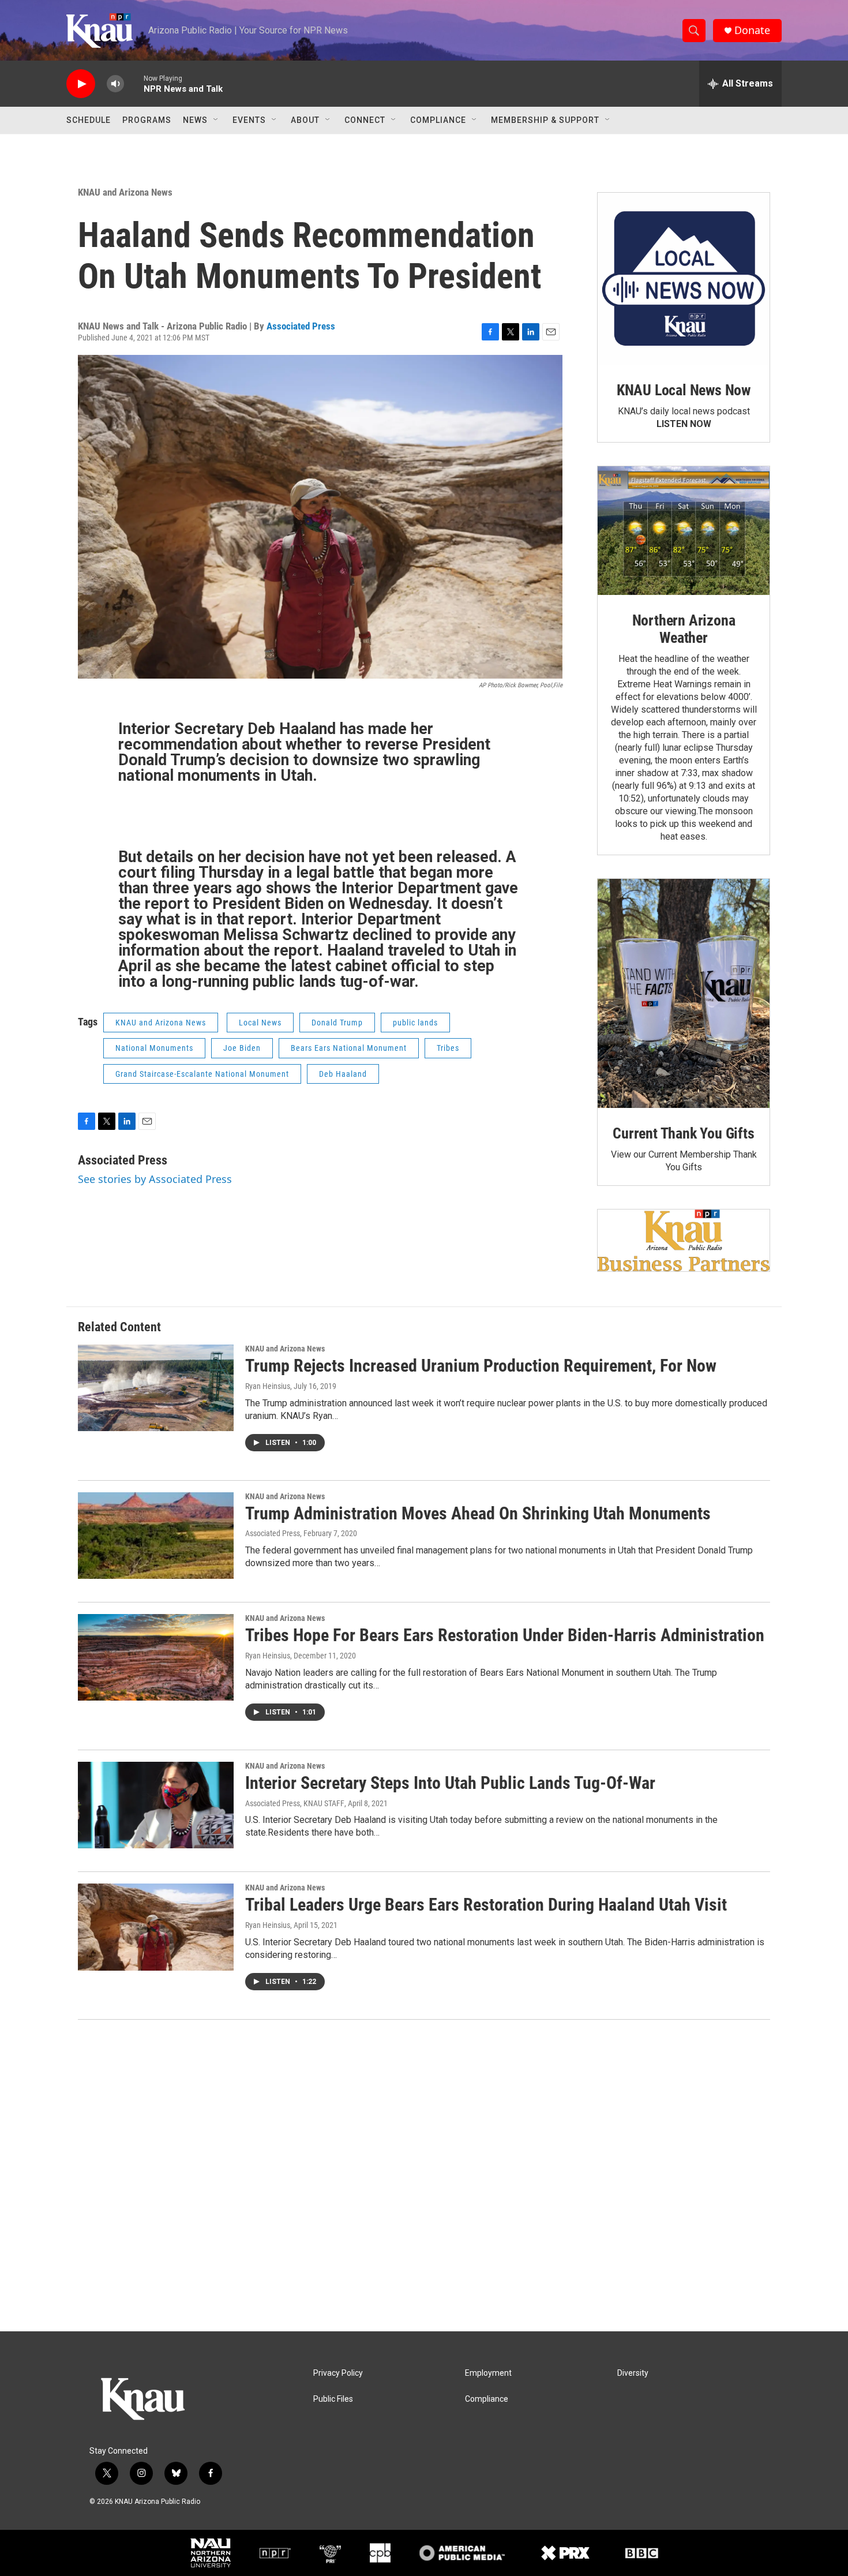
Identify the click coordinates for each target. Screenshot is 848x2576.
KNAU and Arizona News (125, 192)
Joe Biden (242, 1048)
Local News (260, 1023)
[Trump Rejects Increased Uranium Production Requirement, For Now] (156, 1388)
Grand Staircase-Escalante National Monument (202, 1074)
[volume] (115, 84)
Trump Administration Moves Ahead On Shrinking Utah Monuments (478, 1513)
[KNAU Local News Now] (684, 279)
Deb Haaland (343, 1074)
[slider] (134, 83)
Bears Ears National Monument (349, 1048)
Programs (147, 120)
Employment (488, 2373)
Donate (752, 30)
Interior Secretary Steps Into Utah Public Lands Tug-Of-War (450, 1783)
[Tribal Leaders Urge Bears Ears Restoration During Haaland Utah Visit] (156, 1927)
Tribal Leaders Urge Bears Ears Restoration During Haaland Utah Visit (486, 1905)
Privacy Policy (338, 2373)
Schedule (89, 120)
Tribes (448, 1048)
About (305, 120)
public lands (415, 1023)
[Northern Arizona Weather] (684, 531)
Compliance (438, 120)
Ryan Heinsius (268, 1386)
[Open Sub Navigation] (216, 120)
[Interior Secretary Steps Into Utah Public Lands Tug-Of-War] (156, 1805)
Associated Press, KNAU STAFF (295, 1803)
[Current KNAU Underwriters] (684, 1240)
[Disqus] (424, 2176)
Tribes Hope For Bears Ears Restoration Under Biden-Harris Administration (505, 1635)
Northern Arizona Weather (684, 629)
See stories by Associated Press (155, 1179)
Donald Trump (337, 1023)
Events (249, 120)
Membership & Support (545, 120)
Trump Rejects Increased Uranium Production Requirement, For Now (481, 1366)
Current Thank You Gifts (683, 1133)
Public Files (333, 2399)
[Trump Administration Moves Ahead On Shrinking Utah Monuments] (156, 1536)
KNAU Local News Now (684, 390)
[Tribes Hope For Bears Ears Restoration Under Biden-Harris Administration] (156, 1657)
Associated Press (301, 326)
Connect (365, 120)
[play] (81, 84)
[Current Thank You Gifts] (684, 993)
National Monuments (154, 1048)
